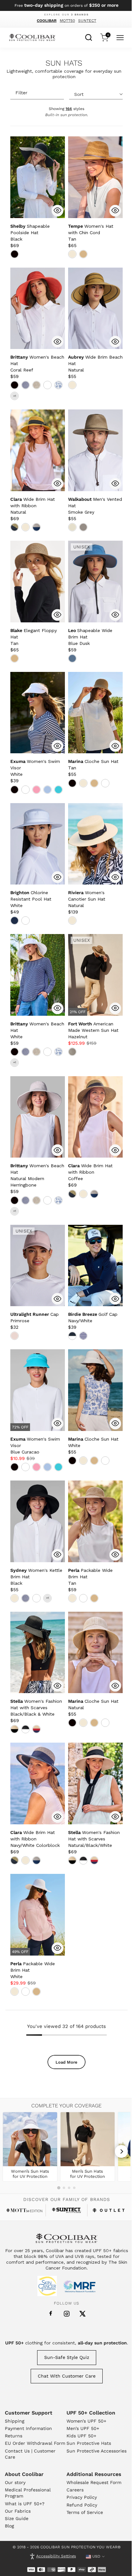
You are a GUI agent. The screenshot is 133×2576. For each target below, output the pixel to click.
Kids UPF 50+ (81, 2436)
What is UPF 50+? (25, 2504)
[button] (30, 233)
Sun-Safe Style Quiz (67, 2357)
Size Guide (17, 2518)
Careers (75, 2490)
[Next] (121, 2151)
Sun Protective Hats (89, 2443)
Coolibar (47, 21)
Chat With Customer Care (67, 2376)
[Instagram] (67, 2314)
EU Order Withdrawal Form (35, 2443)
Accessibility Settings (56, 2556)
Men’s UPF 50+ (83, 2428)
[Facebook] (51, 2314)
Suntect (87, 21)
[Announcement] (67, 5)
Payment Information (28, 2428)
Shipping (15, 2421)
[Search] (89, 37)
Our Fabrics (18, 2511)
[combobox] (89, 37)
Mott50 (67, 21)
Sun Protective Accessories (97, 2451)
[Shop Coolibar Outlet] (109, 2210)
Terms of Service (85, 2512)
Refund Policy (82, 2505)
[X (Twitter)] (82, 2314)
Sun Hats (64, 63)
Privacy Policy (82, 2497)
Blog (9, 2526)
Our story (15, 2482)
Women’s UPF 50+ (86, 2421)
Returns (14, 2436)
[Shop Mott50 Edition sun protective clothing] (24, 2210)
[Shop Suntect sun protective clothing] (67, 2210)
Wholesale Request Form (94, 2482)
